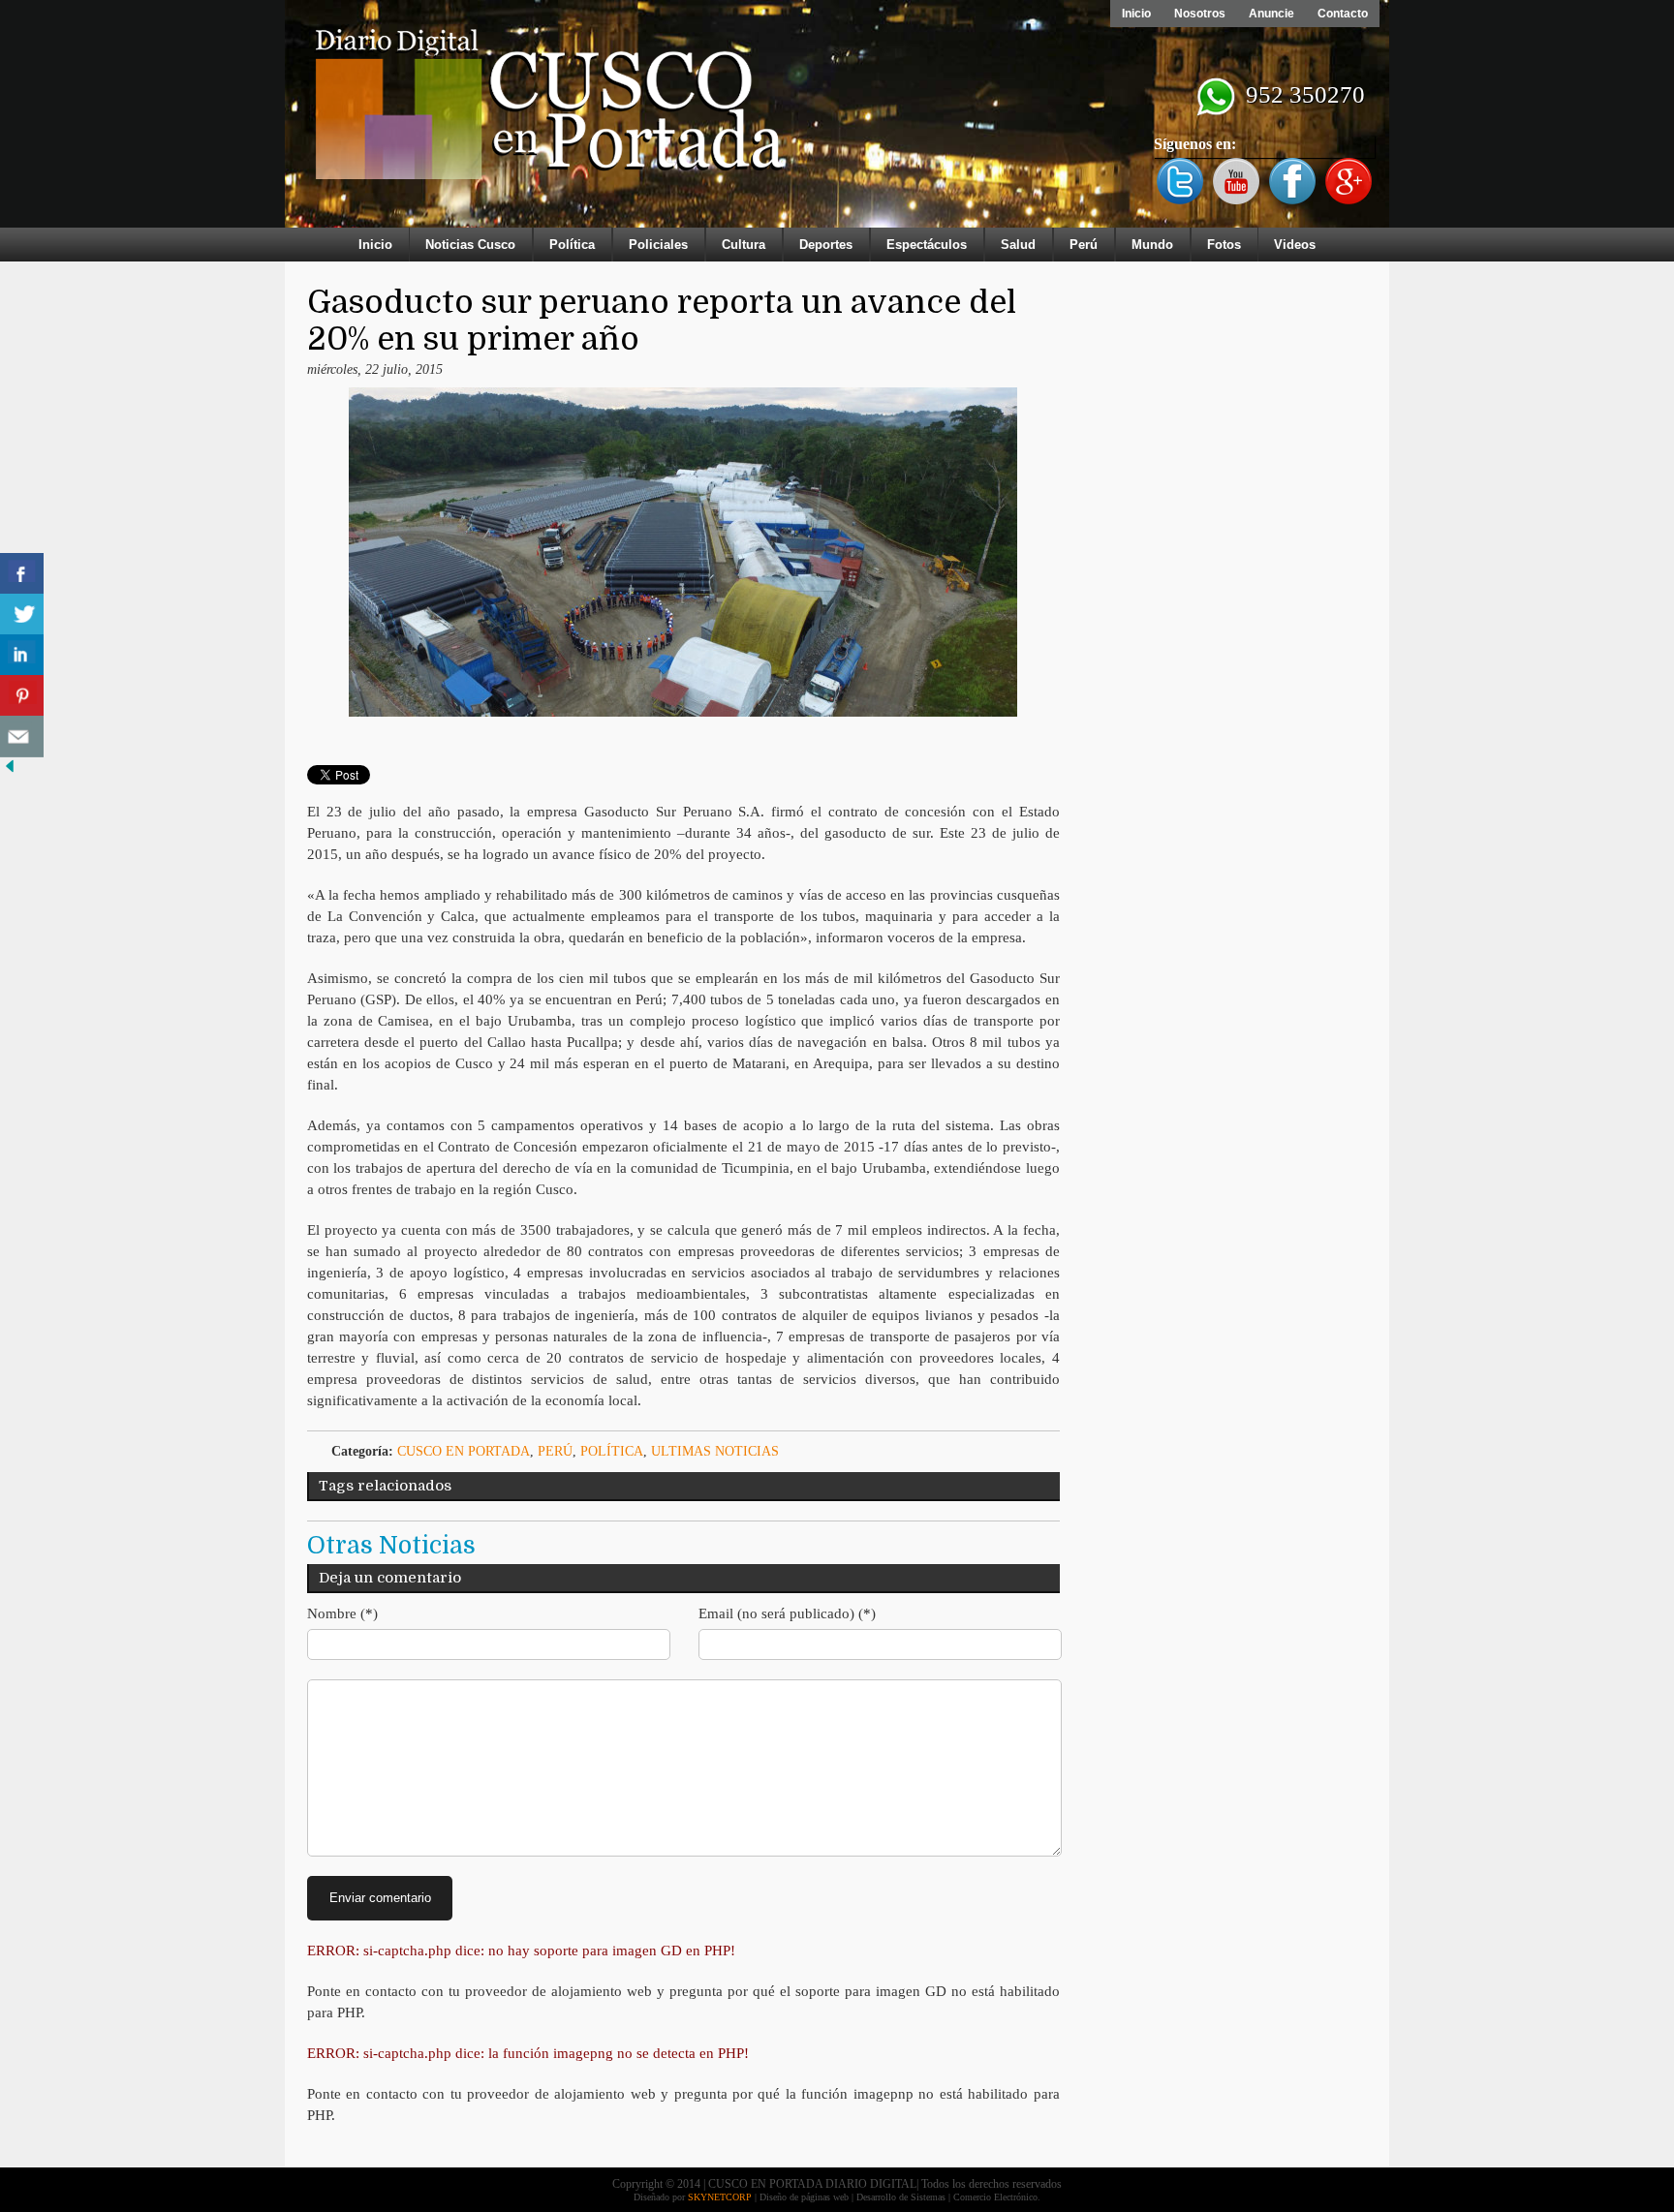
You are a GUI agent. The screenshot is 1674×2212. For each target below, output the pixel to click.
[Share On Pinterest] (22, 696)
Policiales (658, 245)
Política (572, 245)
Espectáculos (927, 245)
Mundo (1152, 245)
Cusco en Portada (464, 1451)
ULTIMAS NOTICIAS (715, 1451)
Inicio (1136, 14)
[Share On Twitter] (22, 614)
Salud (1018, 245)
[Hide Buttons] (10, 771)
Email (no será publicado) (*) (787, 1613)
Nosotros (1200, 14)
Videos (1295, 245)
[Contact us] (22, 737)
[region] (837, 118)
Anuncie (1271, 14)
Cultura (744, 245)
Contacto (1343, 14)
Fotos (1224, 245)
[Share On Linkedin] (22, 655)
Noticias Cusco (470, 245)
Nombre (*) (342, 1613)
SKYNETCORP (720, 2197)
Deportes (826, 245)
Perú (1084, 245)
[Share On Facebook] (22, 574)
